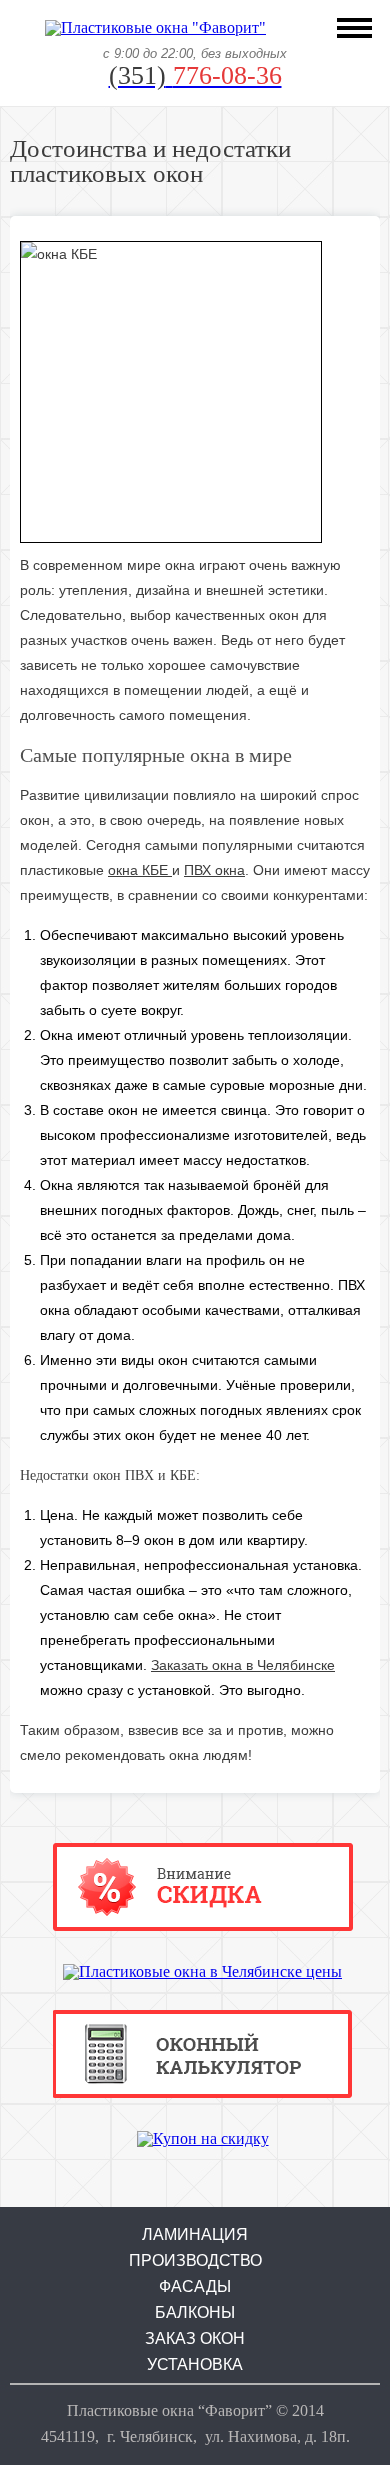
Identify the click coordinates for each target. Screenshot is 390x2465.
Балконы (195, 2313)
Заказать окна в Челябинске (243, 1665)
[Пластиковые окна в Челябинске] (155, 27)
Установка (195, 2365)
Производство (195, 2261)
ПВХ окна (214, 870)
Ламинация (195, 2235)
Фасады (195, 2287)
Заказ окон (195, 2339)
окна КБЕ (140, 870)
